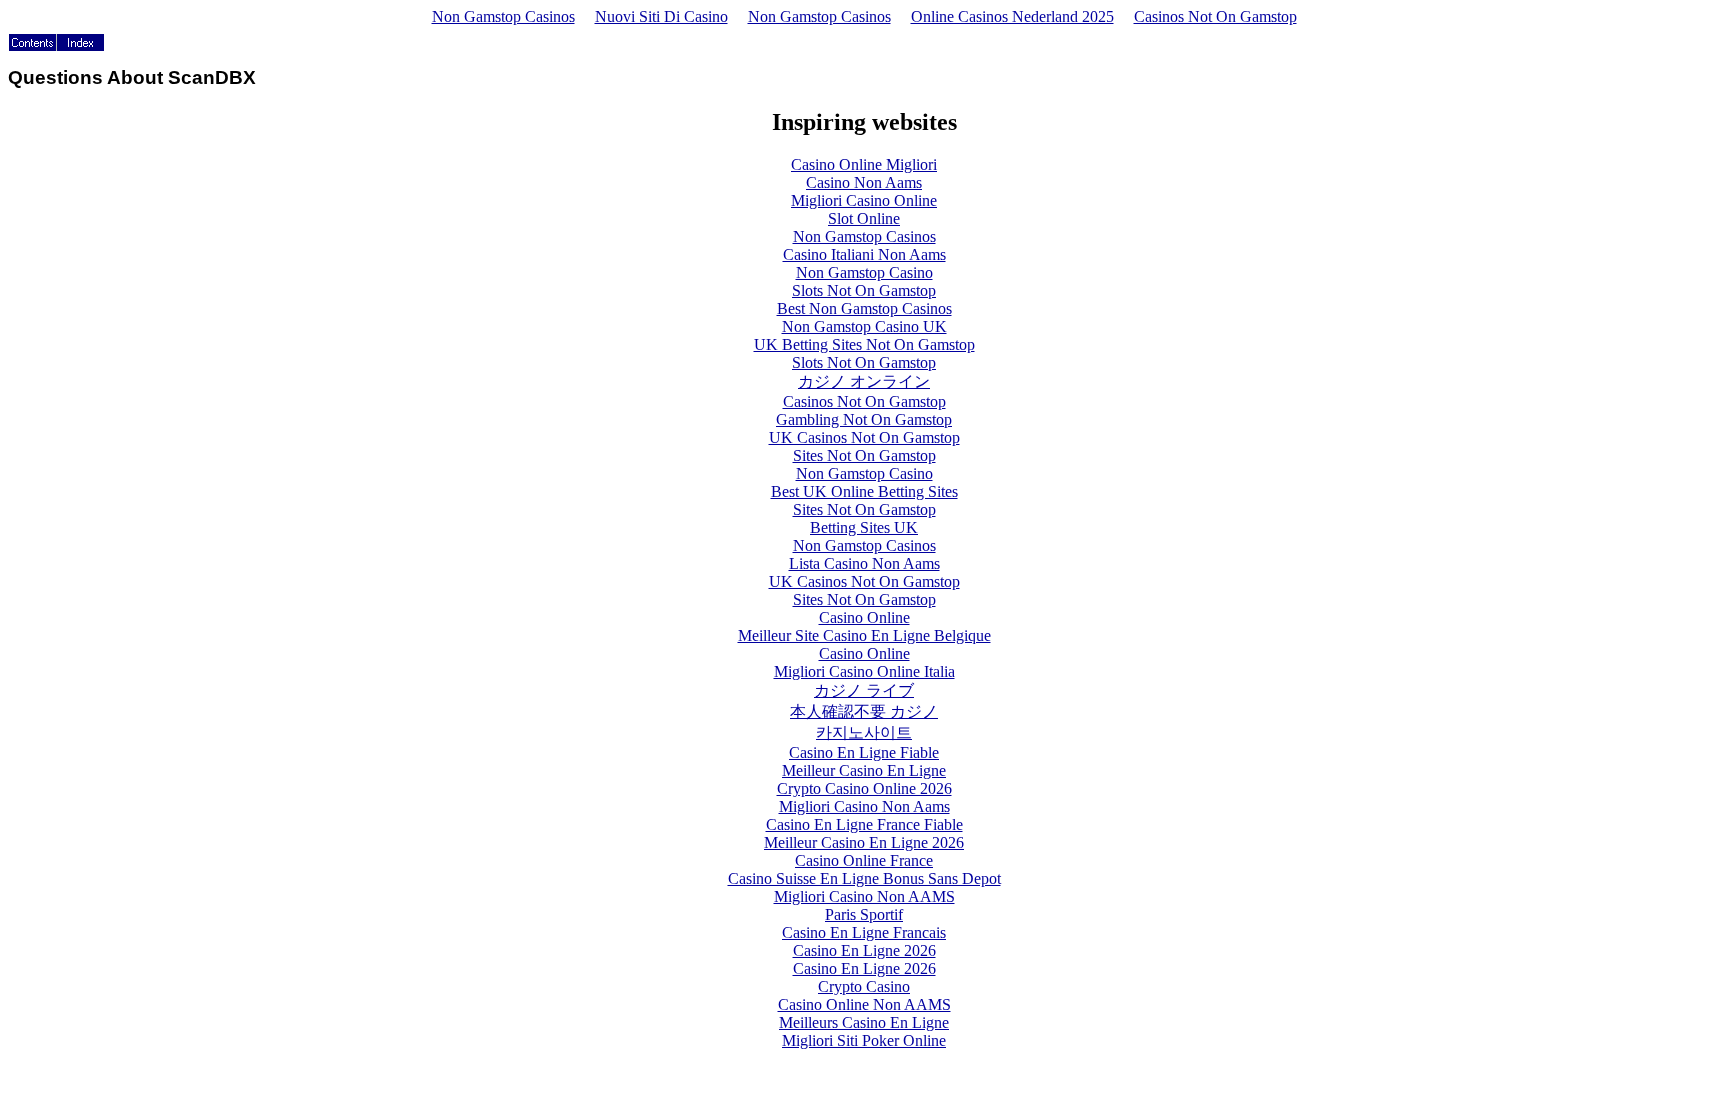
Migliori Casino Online (864, 200)
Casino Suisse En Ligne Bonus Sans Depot (864, 878)
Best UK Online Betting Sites (864, 491)
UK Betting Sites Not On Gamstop (864, 344)
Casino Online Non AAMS (864, 1004)
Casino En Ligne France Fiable (864, 824)
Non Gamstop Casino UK (864, 326)
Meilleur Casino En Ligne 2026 (864, 842)
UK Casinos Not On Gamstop (864, 437)
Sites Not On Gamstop (864, 455)
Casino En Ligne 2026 (864, 950)
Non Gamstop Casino (864, 272)
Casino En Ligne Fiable (864, 752)
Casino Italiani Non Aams (864, 254)
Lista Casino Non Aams (864, 563)
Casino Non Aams (864, 182)
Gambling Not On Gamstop (864, 419)
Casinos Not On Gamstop (1215, 16)
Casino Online (864, 617)
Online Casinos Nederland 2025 (1012, 16)
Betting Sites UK (864, 527)
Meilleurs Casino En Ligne (864, 1022)
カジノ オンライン (864, 381)
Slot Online (864, 218)
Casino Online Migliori (864, 164)
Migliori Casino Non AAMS (864, 896)
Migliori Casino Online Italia (864, 671)
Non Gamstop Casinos (503, 16)
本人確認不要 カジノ (864, 711)
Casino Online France (864, 860)
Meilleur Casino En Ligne (864, 770)
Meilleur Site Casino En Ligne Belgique (864, 635)
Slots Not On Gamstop (864, 290)
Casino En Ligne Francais (864, 932)
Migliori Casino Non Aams (864, 806)
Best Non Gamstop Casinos (864, 308)
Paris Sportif (864, 914)
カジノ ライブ (864, 690)
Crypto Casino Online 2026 (864, 788)
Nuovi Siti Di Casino (661, 16)
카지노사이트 (864, 732)
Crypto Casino (864, 986)
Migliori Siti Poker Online (864, 1040)
